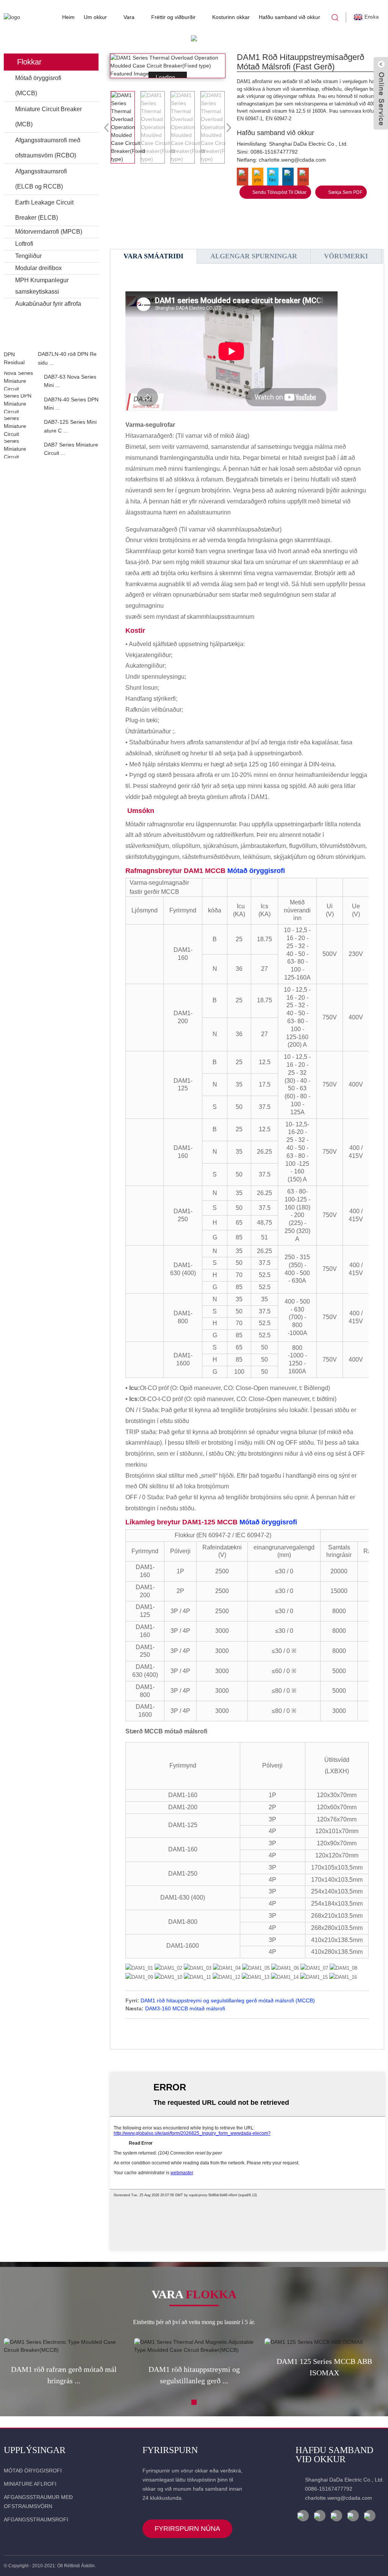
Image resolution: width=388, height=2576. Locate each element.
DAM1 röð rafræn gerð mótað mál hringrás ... (64, 2375)
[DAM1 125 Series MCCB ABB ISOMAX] (324, 2342)
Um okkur (95, 17)
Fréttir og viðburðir (173, 17)
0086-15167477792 (274, 152)
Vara (129, 17)
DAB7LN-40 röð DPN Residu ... (67, 358)
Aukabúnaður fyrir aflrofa (48, 304)
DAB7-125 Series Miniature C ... (70, 426)
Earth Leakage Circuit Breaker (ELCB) (44, 210)
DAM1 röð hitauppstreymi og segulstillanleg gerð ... (194, 2375)
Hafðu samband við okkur (289, 17)
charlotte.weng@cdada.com (292, 160)
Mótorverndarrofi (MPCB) (49, 232)
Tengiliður (28, 256)
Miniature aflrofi (30, 2484)
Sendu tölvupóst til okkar (279, 192)
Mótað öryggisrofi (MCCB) (38, 86)
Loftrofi (24, 244)
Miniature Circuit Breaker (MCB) (48, 117)
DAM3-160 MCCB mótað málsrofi (185, 2008)
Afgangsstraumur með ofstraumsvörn (38, 2502)
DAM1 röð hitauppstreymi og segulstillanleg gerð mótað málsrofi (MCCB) (228, 2000)
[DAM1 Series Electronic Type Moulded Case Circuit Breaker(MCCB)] (64, 2346)
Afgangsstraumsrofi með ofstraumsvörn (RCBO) (48, 148)
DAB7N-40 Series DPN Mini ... (71, 404)
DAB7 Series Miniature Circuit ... (71, 449)
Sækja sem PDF (345, 192)
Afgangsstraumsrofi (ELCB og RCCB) (41, 179)
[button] (51, 342)
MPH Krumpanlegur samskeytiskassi (42, 286)
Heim (68, 17)
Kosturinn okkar (231, 17)
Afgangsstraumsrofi (36, 2519)
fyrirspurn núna (187, 2529)
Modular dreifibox (38, 268)
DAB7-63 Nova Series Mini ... (70, 381)
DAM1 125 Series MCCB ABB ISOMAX (324, 2367)
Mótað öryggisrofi (256, 871)
